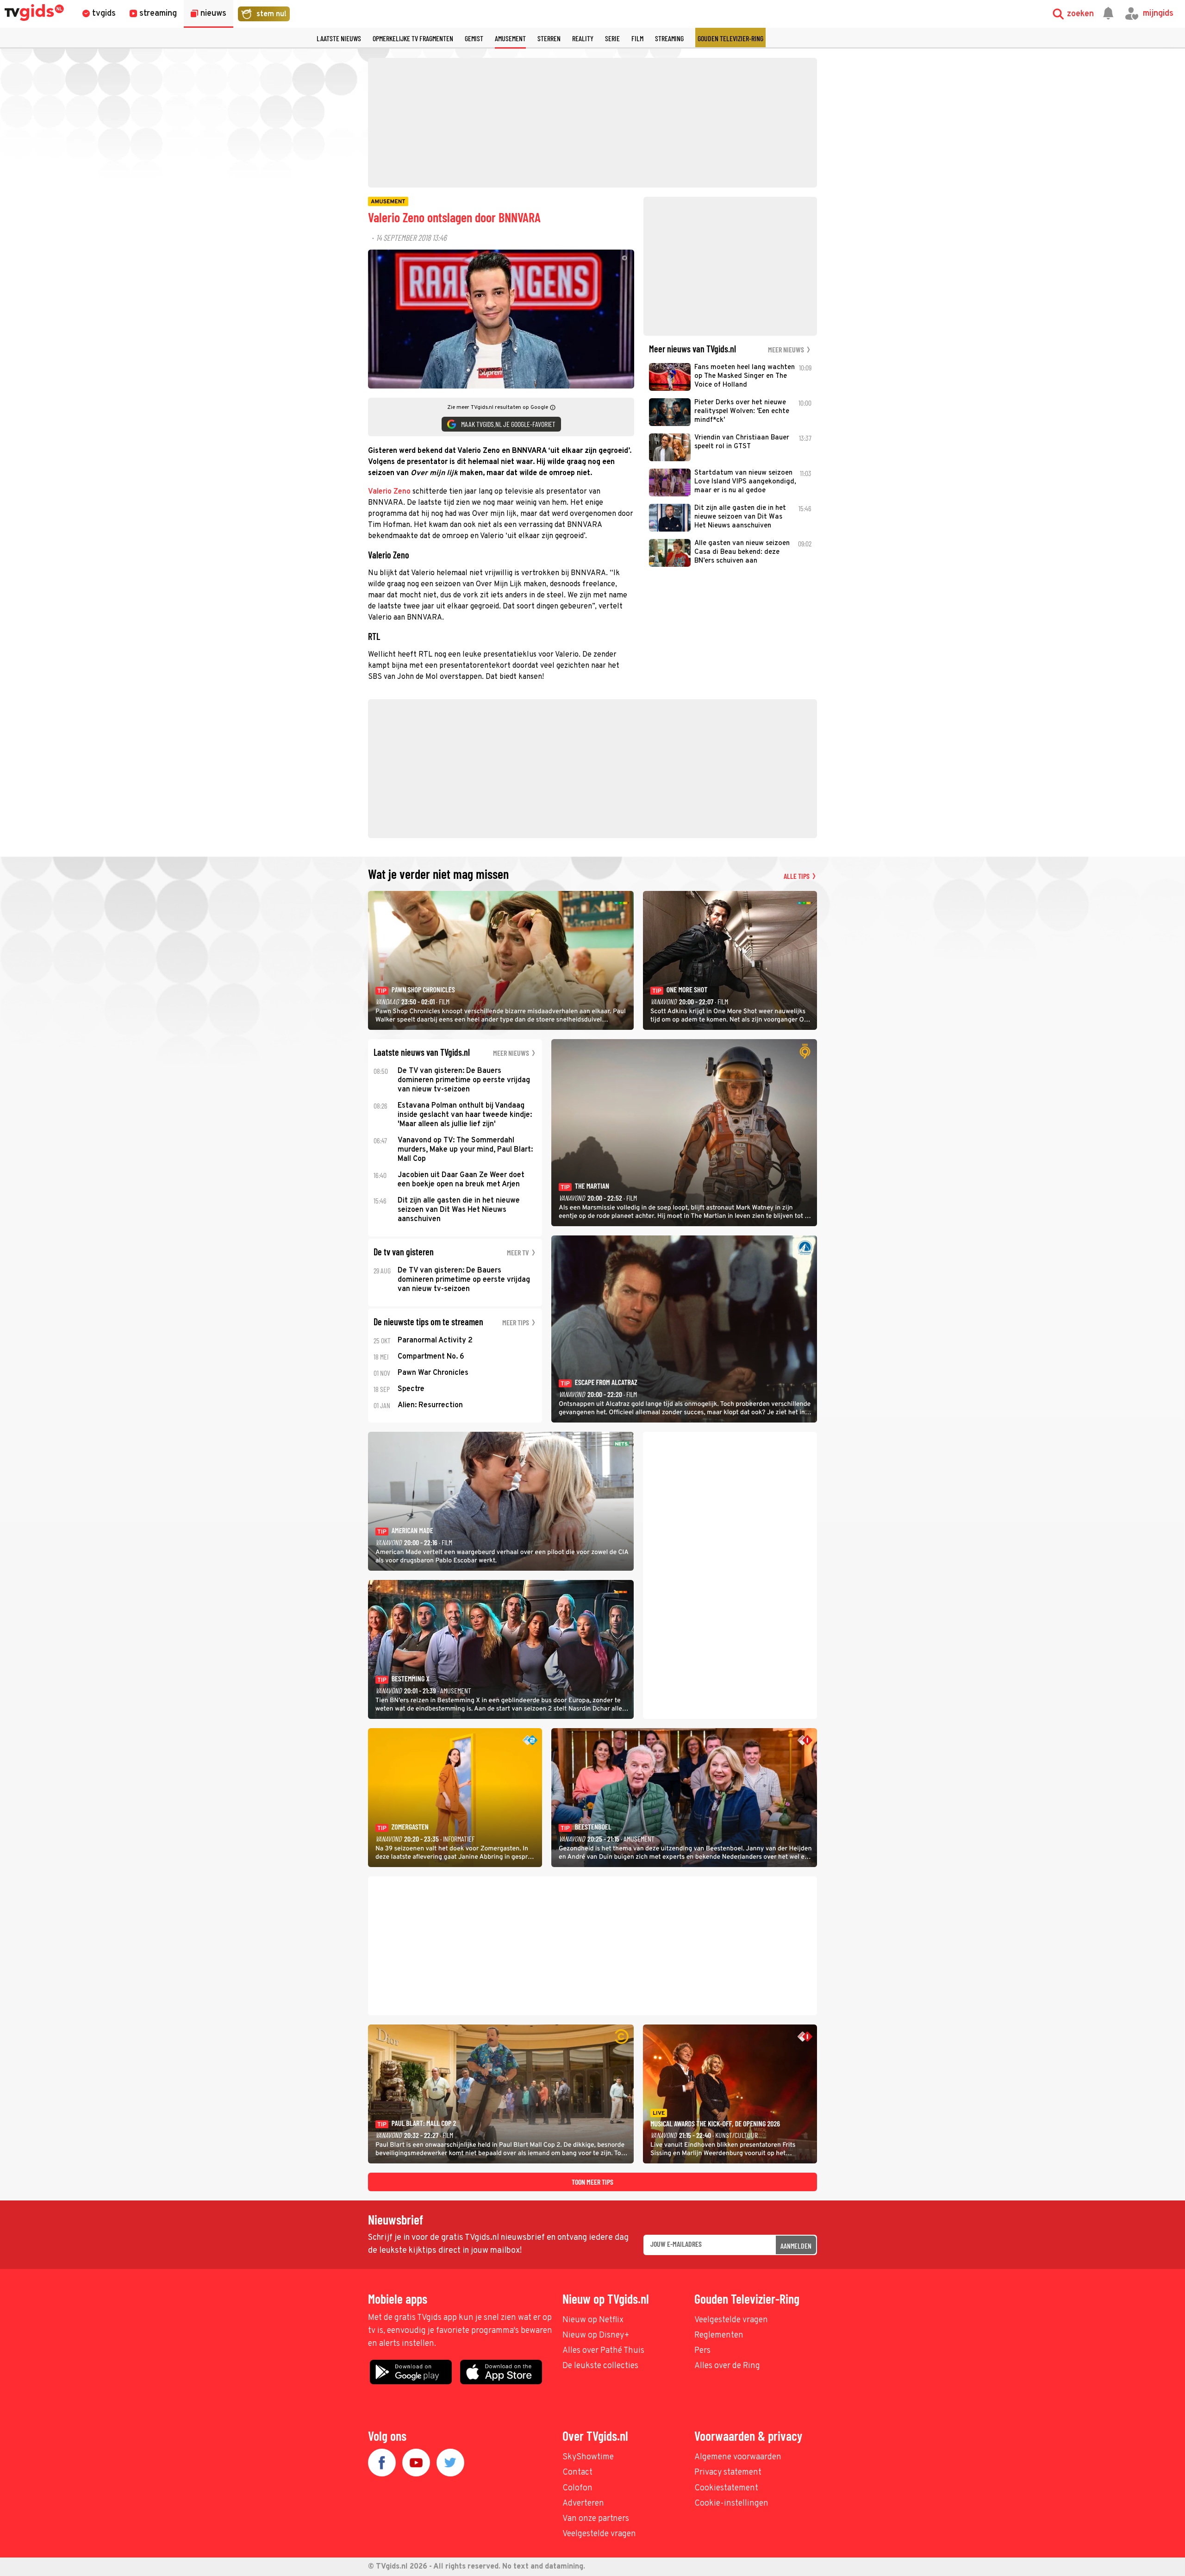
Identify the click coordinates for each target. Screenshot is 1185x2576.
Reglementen (719, 2335)
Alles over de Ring (727, 2366)
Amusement (510, 38)
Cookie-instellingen (731, 2504)
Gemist (474, 38)
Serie (612, 38)
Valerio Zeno (389, 492)
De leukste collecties (600, 2366)
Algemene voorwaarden (738, 2457)
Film (637, 38)
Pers (702, 2351)
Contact (577, 2473)
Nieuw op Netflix (593, 2320)
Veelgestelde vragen (731, 2320)
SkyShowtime (588, 2457)
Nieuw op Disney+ (596, 2335)
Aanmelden (796, 2246)
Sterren (549, 38)
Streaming (669, 38)
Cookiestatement (726, 2488)
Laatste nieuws (339, 38)
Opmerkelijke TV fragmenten (413, 38)
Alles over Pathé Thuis (603, 2351)
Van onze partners (596, 2519)
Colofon (577, 2488)
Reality (583, 38)
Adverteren (583, 2504)
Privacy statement (728, 2473)
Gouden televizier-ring (730, 38)
